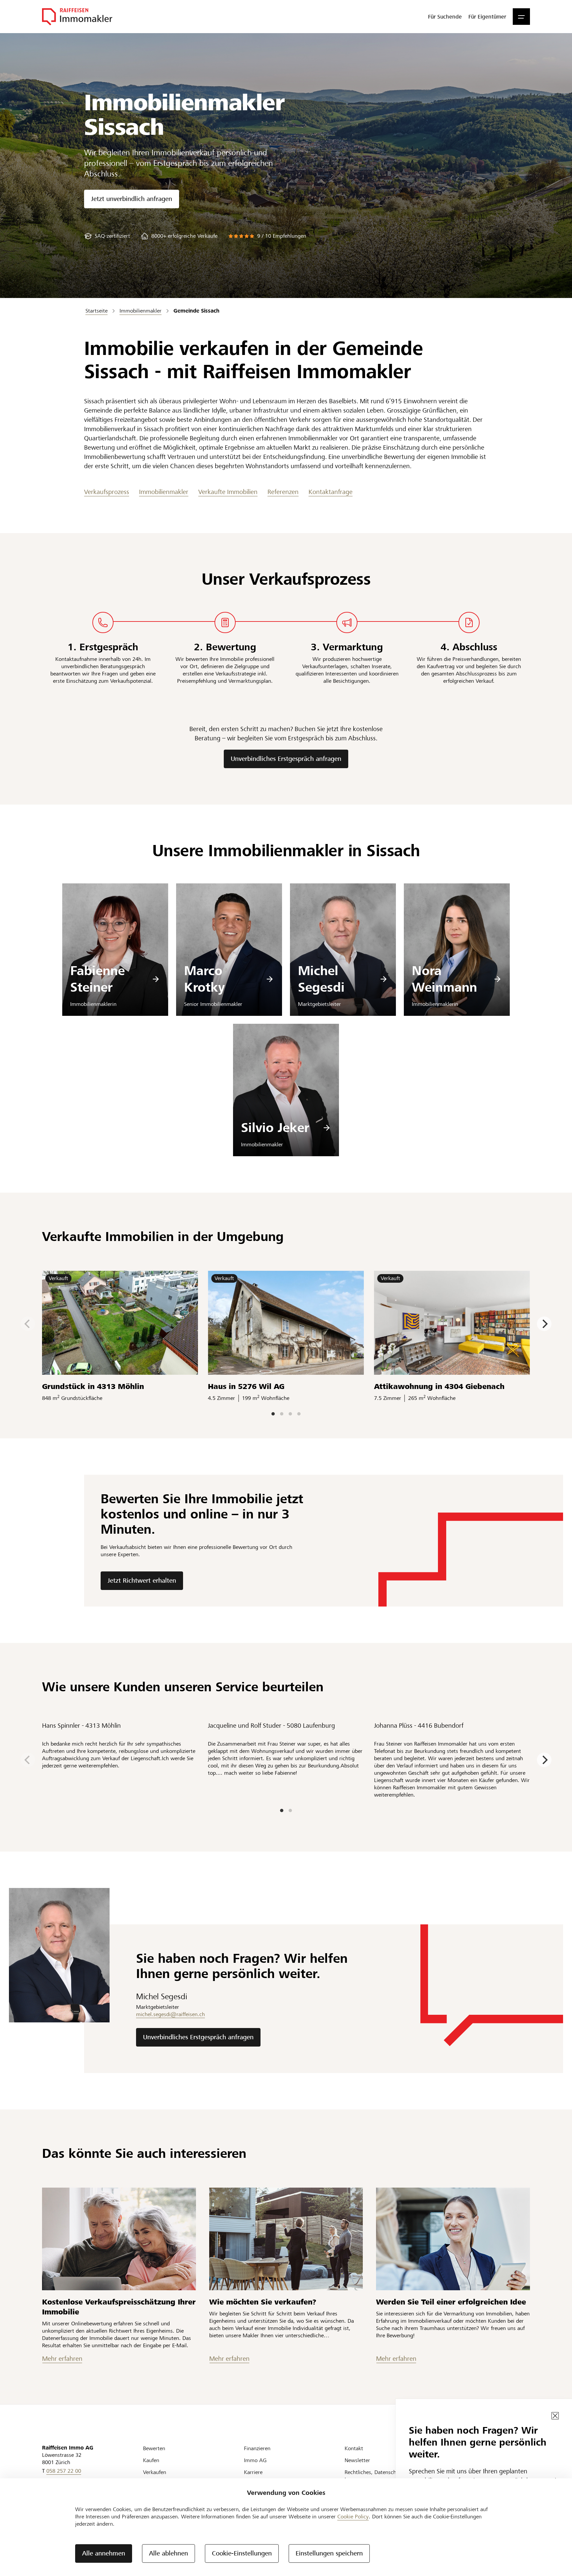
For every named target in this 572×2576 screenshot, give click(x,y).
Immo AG (255, 2460)
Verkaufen (155, 2472)
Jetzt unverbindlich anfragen (132, 199)
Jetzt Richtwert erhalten (142, 1581)
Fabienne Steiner (97, 979)
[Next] (544, 1324)
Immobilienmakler (164, 492)
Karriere (253, 2472)
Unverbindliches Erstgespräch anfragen (286, 759)
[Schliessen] (555, 2416)
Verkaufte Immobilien (228, 492)
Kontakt (354, 2448)
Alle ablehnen (168, 2553)
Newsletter (357, 2460)
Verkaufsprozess (107, 492)
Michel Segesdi (321, 979)
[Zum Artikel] (119, 2239)
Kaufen (151, 2460)
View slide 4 (299, 1414)
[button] (521, 17)
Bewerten (154, 2448)
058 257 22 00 (64, 2471)
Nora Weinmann (444, 979)
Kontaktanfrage (331, 492)
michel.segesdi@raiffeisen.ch (170, 2014)
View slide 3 (290, 1414)
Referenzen (283, 492)
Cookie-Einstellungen (242, 2553)
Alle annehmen (104, 2553)
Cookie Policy (353, 2517)
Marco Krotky (204, 979)
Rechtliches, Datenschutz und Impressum (379, 2476)
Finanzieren (257, 2448)
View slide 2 (282, 1414)
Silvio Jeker (275, 1128)
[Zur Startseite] (77, 17)
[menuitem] (445, 17)
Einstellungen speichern (329, 2553)
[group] (107, 236)
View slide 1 (273, 1414)
